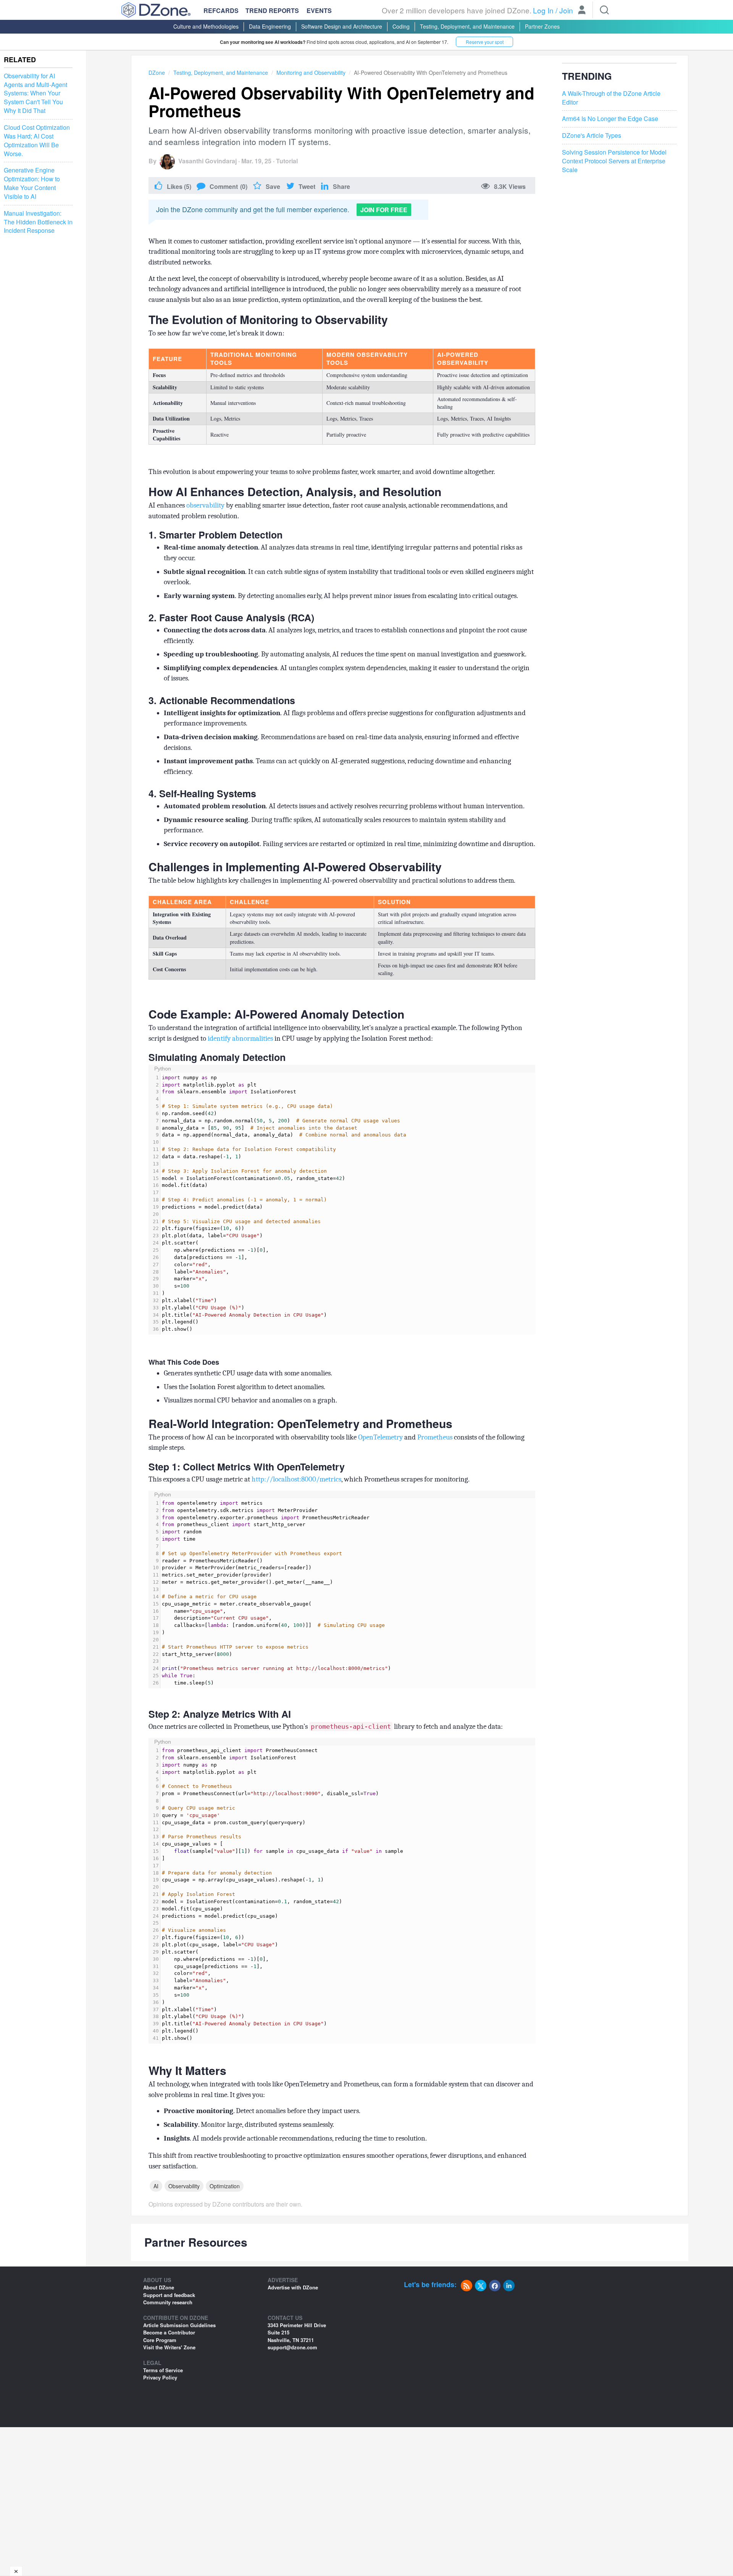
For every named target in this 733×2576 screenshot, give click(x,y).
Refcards (221, 10)
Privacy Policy (160, 2377)
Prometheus (435, 1437)
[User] (582, 11)
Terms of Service (163, 2370)
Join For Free (384, 210)
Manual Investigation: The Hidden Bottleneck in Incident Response (38, 222)
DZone (157, 73)
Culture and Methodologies (206, 26)
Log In (543, 10)
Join (566, 10)
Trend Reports (272, 10)
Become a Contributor (169, 2332)
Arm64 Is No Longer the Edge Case (610, 119)
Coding (401, 26)
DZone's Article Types (592, 135)
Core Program (160, 2340)
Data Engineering (270, 26)
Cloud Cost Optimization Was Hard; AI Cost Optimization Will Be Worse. (37, 141)
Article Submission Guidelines (179, 2325)
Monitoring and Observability (311, 73)
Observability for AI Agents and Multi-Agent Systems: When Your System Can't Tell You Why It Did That (36, 93)
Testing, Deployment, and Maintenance (467, 26)
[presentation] (348, 1204)
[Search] (604, 10)
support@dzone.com (292, 2347)
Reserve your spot (485, 42)
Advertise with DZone (293, 2287)
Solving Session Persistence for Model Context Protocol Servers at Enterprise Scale (614, 161)
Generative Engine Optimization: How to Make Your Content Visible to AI (32, 184)
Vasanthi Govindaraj (207, 161)
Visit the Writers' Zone (169, 2347)
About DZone (159, 2287)
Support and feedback (169, 2295)
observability (205, 505)
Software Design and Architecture (342, 26)
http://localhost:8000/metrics (296, 1479)
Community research (168, 2302)
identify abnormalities (240, 1038)
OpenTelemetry (380, 1437)
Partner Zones (542, 26)
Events (319, 11)
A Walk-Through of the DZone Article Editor (611, 98)
